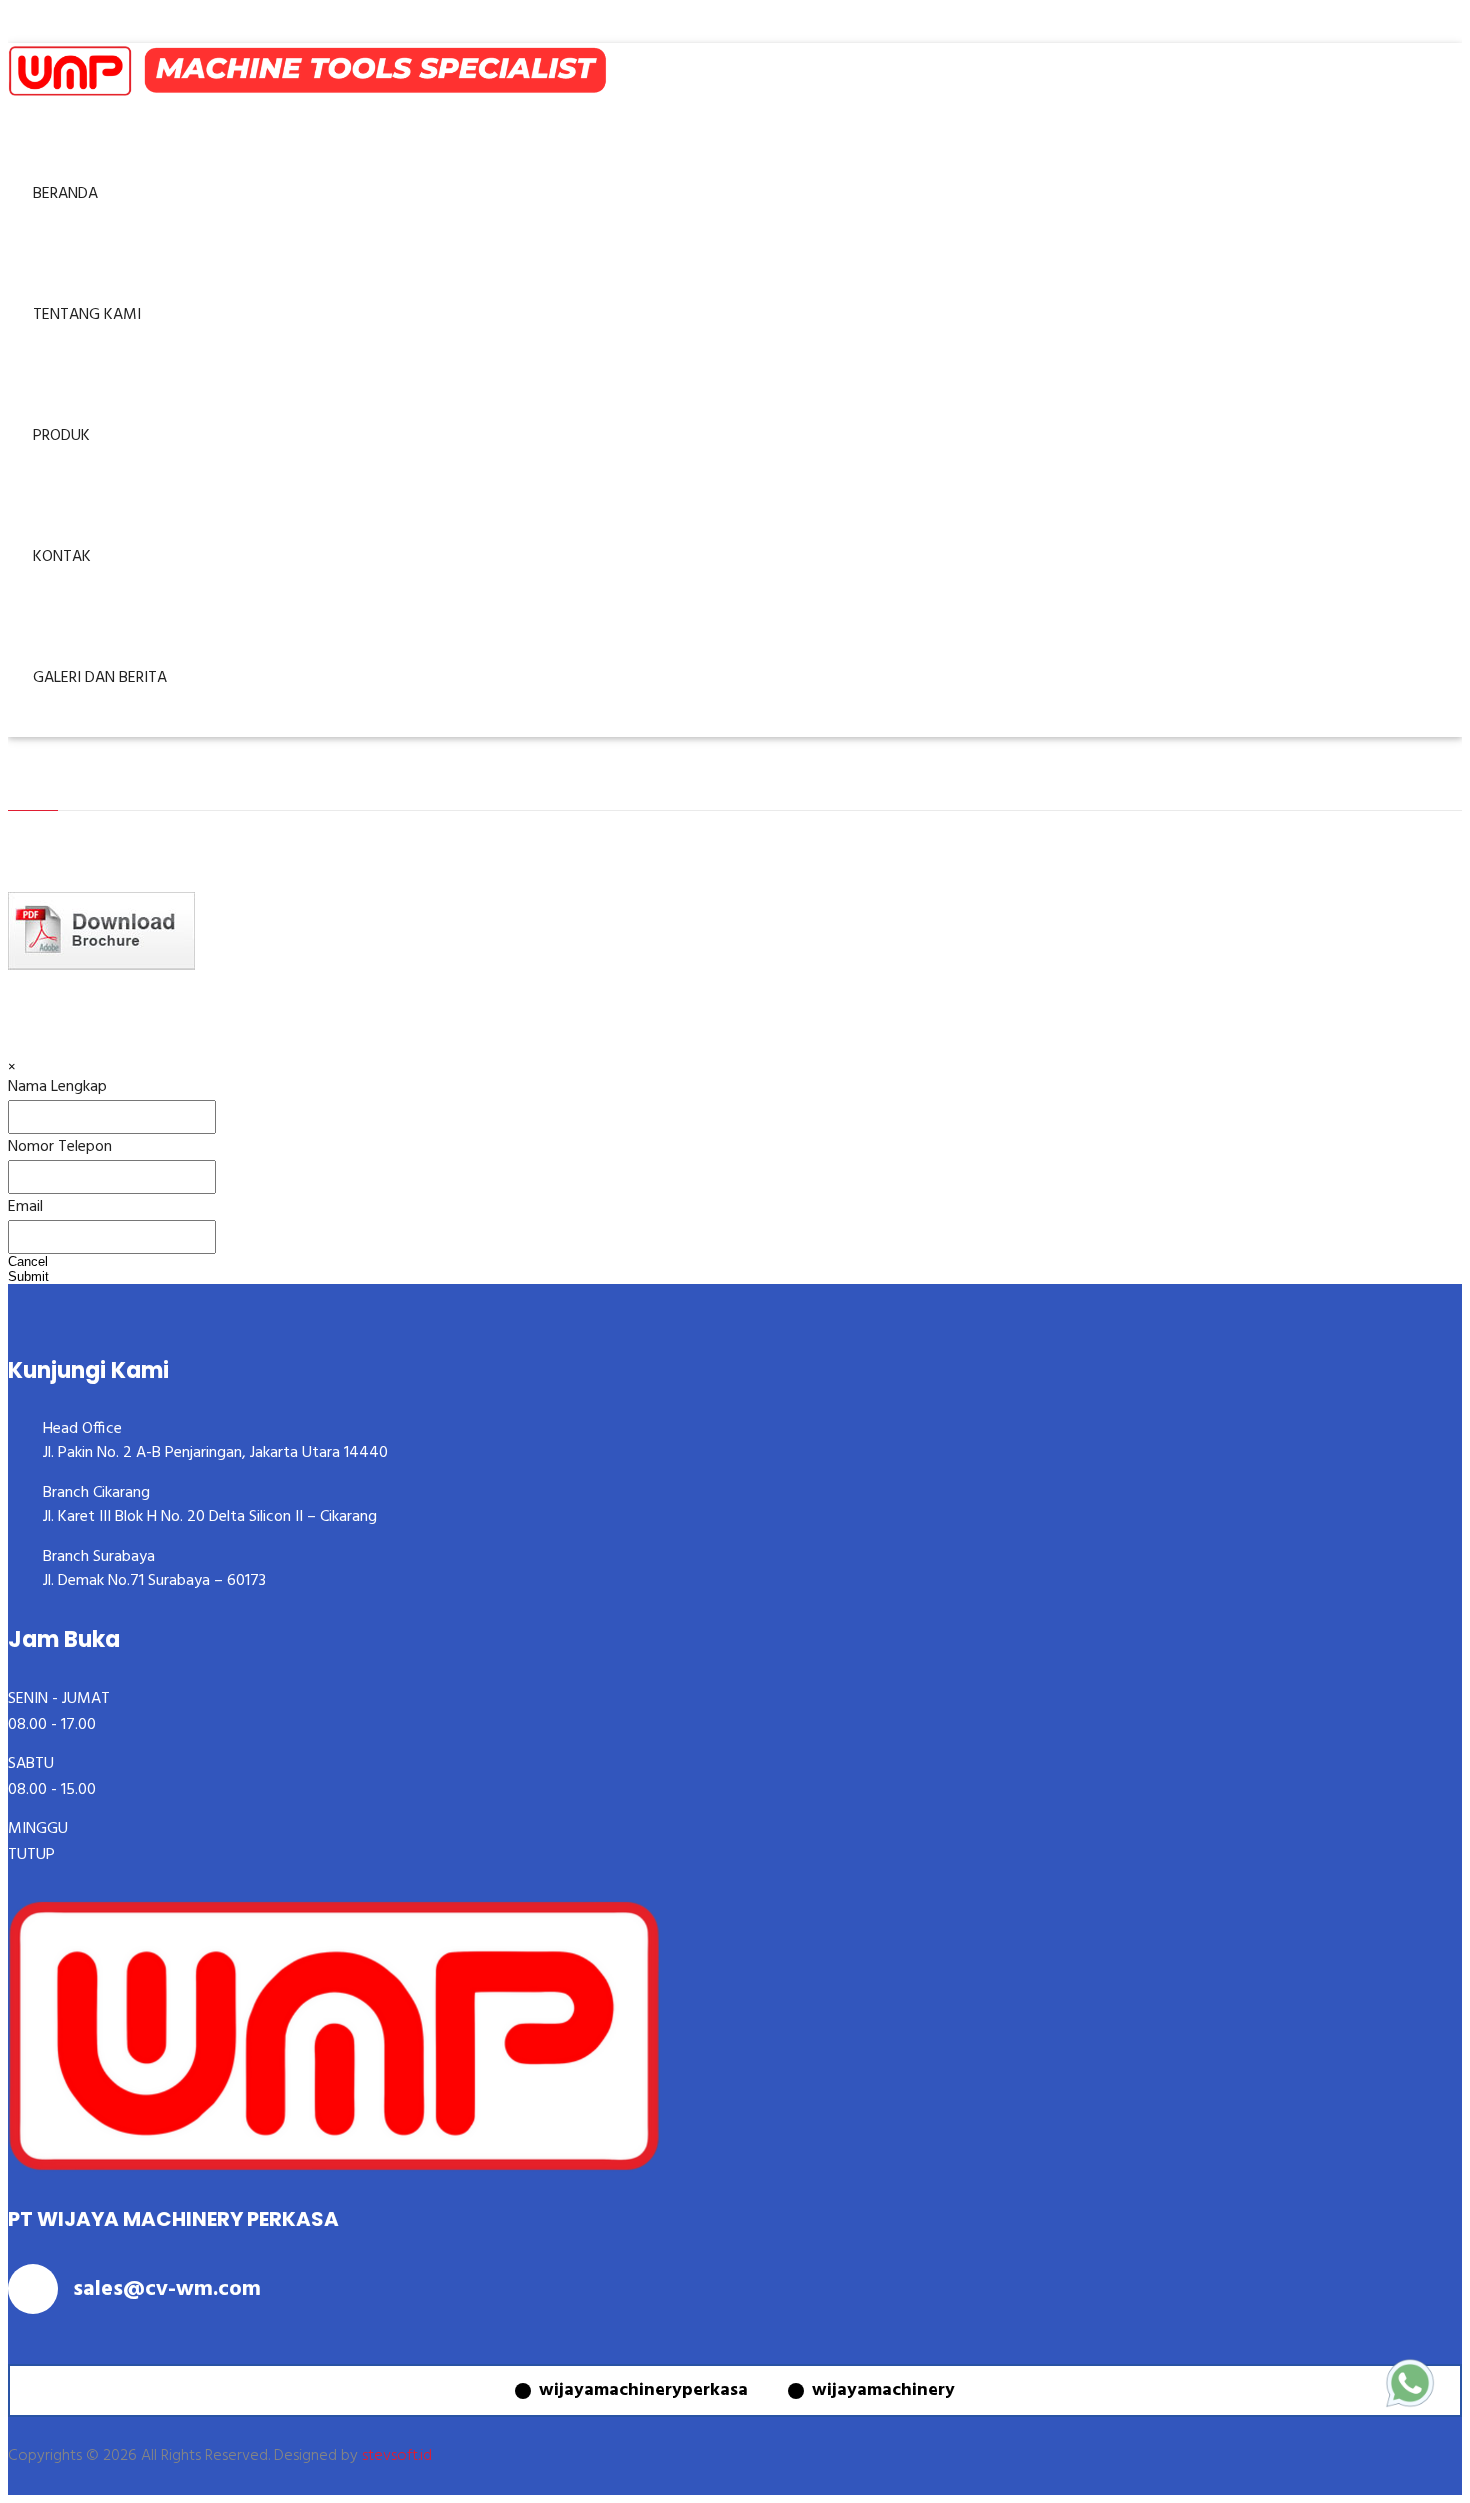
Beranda (65, 194)
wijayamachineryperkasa (643, 2390)
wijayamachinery (883, 2390)
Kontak (62, 557)
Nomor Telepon (60, 1147)
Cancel (28, 1261)
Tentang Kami (87, 315)
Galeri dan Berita (100, 678)
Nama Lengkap (57, 1087)
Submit (28, 1276)
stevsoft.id (397, 2456)
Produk (61, 436)
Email (25, 1207)
